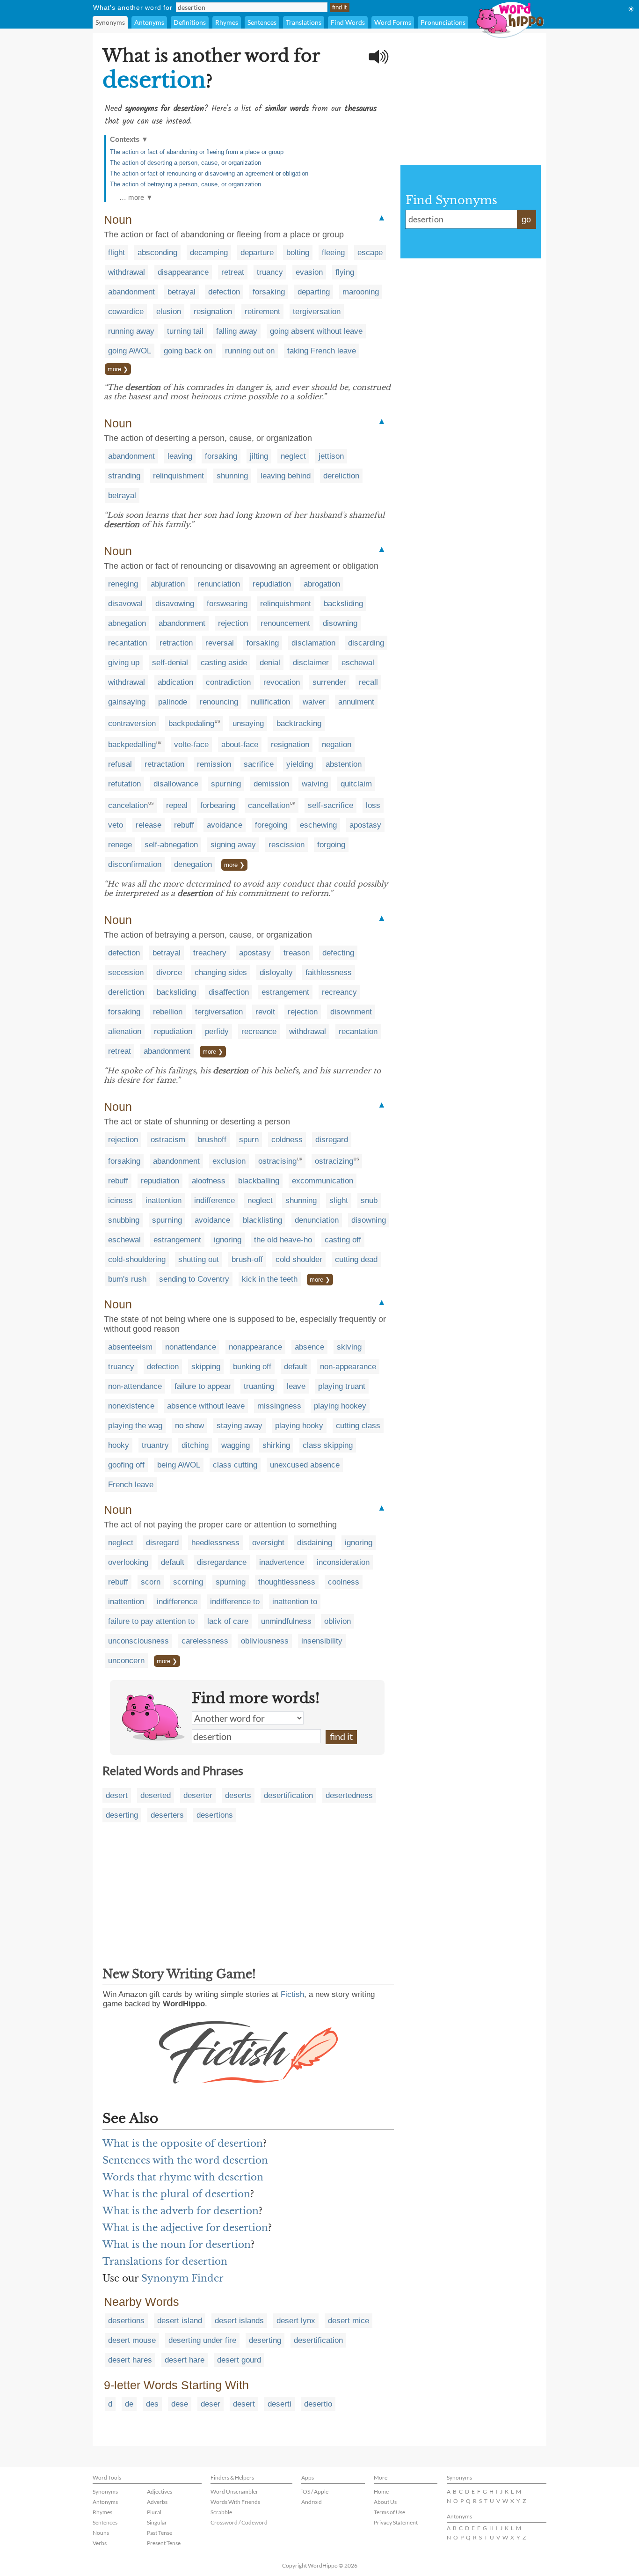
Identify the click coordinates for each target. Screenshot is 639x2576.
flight (116, 253)
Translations (304, 22)
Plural (154, 2512)
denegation (193, 864)
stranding (124, 476)
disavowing (175, 604)
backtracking (299, 723)
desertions (215, 1815)
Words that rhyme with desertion (183, 2177)
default (296, 1367)
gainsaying (127, 702)
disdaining (315, 1543)
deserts (238, 1795)
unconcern (126, 1661)
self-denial (170, 663)
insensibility (322, 1641)
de (129, 2404)
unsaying (248, 723)
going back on (188, 351)
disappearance (183, 272)
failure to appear (203, 1386)
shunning (232, 476)
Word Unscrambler (234, 2492)
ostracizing (334, 1161)
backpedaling (191, 723)
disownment (351, 1012)
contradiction (228, 682)
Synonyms (110, 22)
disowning (340, 623)
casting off (343, 1240)
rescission (287, 845)
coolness (344, 1582)
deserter (198, 1795)
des (152, 2404)
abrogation (322, 584)
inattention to (295, 1602)
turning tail (185, 331)
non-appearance (348, 1367)
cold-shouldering (137, 1259)
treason (297, 953)
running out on (250, 351)
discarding (366, 643)
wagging (236, 1445)
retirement (262, 312)
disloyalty (276, 972)
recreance (259, 1031)
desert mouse (132, 2340)
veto (116, 825)
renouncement (285, 623)
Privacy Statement (396, 2522)
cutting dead (356, 1259)
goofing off (126, 1465)
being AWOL (179, 1465)
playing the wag (135, 1426)
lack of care (228, 1621)
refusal (120, 764)
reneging (123, 584)
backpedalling (132, 745)
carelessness (205, 1641)
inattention (163, 1200)
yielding (300, 764)
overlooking (128, 1562)
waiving (315, 784)
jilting (259, 456)
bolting (298, 253)
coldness (287, 1140)
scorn (151, 1582)
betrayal (182, 292)
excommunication (323, 1181)
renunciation (219, 584)
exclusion (229, 1161)
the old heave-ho (283, 1240)
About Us (385, 2502)
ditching (195, 1445)
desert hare (185, 2360)
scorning (188, 1582)
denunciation (317, 1220)
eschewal (358, 663)
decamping (209, 253)
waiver (314, 702)
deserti (280, 2404)
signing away (233, 845)
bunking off (252, 1367)
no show (189, 1426)
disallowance (176, 784)
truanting (259, 1386)
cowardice (126, 312)
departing (314, 292)
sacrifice (259, 764)
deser (211, 2404)
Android (312, 2502)
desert (117, 1795)
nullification (270, 702)
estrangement (285, 992)
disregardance (222, 1562)
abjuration (168, 584)
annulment (356, 702)
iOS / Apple (315, 2492)
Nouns (101, 2533)
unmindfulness (286, 1621)
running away (131, 331)
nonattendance (191, 1347)
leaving (180, 456)
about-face (240, 745)
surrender (329, 682)
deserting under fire (202, 2340)
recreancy (339, 992)
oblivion (338, 1621)
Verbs (100, 2543)
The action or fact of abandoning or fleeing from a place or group (197, 152)
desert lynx (296, 2321)
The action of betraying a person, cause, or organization (185, 184)
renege (120, 845)
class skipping (328, 1445)
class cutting (235, 1465)
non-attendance (135, 1386)
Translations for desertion (165, 2261)
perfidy (217, 1031)
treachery (210, 953)
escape (370, 253)
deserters (167, 1815)
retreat (233, 272)
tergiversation (317, 312)
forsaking (269, 292)
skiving (349, 1347)
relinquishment (178, 476)
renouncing (219, 702)
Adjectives (160, 2492)
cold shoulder (299, 1259)
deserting (122, 1815)
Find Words (348, 22)
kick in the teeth (270, 1279)
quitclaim (356, 784)
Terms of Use (389, 2512)
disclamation (313, 643)
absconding (157, 253)
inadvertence (282, 1562)
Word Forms (393, 22)
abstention (344, 764)
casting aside (224, 663)
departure (257, 253)
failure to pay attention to (151, 1621)
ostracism (168, 1140)
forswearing (227, 604)
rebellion (168, 1012)
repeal (177, 805)
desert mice (349, 2321)
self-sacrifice (330, 805)
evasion (309, 272)
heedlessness (215, 1543)
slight (339, 1200)
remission (214, 764)
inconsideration (343, 1562)
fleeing (333, 253)
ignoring (228, 1240)
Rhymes (227, 22)
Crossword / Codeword (239, 2522)
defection (224, 292)
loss (373, 805)
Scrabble (221, 2512)
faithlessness (329, 972)
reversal (220, 643)
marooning (361, 292)
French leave (131, 1485)
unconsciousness (138, 1641)
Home (381, 2492)
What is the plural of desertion (176, 2194)
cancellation (269, 805)
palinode (173, 702)
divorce (169, 972)
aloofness (209, 1181)
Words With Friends (235, 2502)
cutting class (358, 1426)
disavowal (125, 604)
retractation (164, 764)
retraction (176, 643)
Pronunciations (443, 22)
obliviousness (265, 1641)
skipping (206, 1367)
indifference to (235, 1602)
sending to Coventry (194, 1279)
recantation (127, 643)
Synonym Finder (182, 2278)
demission (271, 784)
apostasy (365, 825)
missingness (279, 1406)
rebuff (184, 825)
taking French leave (322, 351)
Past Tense (160, 2533)
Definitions (190, 22)
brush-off (247, 1259)
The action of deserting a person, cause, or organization (185, 163)
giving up (124, 663)
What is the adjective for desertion (185, 2228)
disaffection (229, 992)
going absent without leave (316, 331)
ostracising (277, 1161)
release (149, 825)
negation (337, 745)
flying (345, 272)
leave (296, 1386)
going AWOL (130, 351)
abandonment (131, 292)
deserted (156, 1795)
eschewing (318, 825)
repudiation (272, 584)
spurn (249, 1140)
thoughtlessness (287, 1582)
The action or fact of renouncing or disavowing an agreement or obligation (209, 173)
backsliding (343, 604)
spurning (226, 784)
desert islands (239, 2321)
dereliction (341, 476)
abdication (175, 682)
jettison (331, 456)
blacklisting (262, 1220)
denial (270, 663)
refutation (124, 784)
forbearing (218, 805)
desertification (288, 1795)
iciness (120, 1200)
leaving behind (286, 476)
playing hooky (299, 1426)
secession (126, 972)
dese (180, 2404)
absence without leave (206, 1406)
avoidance (225, 825)
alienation (125, 1031)
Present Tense (164, 2543)
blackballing (259, 1181)
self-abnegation (171, 845)
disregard (332, 1140)
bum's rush (127, 1279)
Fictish (292, 1994)
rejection (233, 623)
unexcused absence (305, 1465)
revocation (282, 682)
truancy (270, 272)
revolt (265, 1012)
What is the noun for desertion (177, 2245)
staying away (240, 1426)
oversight (268, 1543)
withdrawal (127, 272)
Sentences (262, 22)
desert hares (130, 2360)
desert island (180, 2321)
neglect (293, 456)
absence (309, 1347)
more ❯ (118, 369)
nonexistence (131, 1406)
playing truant (342, 1386)
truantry (155, 1445)
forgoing (331, 845)
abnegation (127, 623)
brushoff (212, 1140)
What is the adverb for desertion (181, 2211)
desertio (318, 2404)
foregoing (271, 825)
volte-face (191, 745)
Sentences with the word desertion (185, 2160)
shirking (276, 1445)
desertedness (349, 1795)
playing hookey (340, 1406)
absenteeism (130, 1347)
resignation (213, 312)
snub (369, 1200)
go (526, 220)
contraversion (132, 723)
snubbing (124, 1220)
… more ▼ (136, 197)
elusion (169, 312)
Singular (157, 2522)
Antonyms (149, 22)
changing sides (221, 972)
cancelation (128, 805)
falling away (237, 331)
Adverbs (157, 2502)
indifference (214, 1200)
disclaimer (311, 663)
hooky (119, 1445)
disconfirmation (135, 864)
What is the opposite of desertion (183, 2143)
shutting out (199, 1259)
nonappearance (255, 1347)
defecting (338, 953)
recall (368, 682)
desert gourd (239, 2360)
